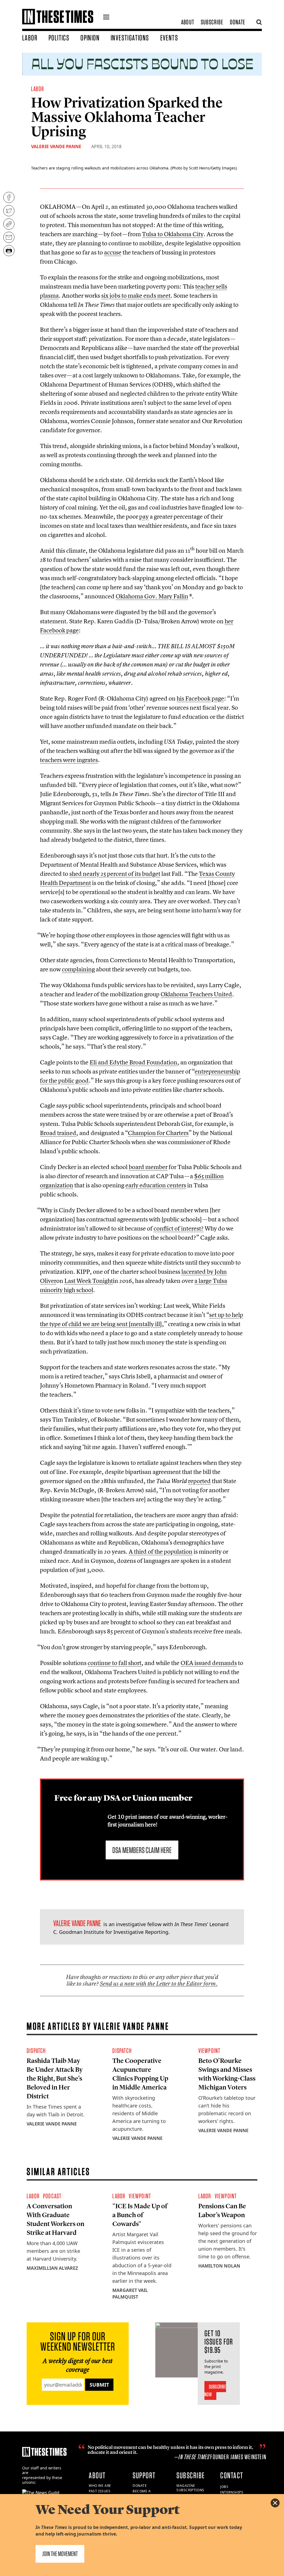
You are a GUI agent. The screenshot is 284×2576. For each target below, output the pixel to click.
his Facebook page (200, 698)
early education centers (156, 1185)
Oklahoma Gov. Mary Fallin (152, 596)
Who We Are (100, 2486)
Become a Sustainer (142, 2493)
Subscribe (212, 22)
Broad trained (58, 1133)
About (188, 22)
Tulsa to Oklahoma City (173, 234)
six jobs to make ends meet (136, 295)
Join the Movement (60, 2554)
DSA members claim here (142, 1850)
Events (169, 38)
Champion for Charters (158, 1133)
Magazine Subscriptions (190, 2488)
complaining (78, 969)
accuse (113, 252)
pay (144, 516)
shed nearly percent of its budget (115, 874)
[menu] (106, 18)
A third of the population (161, 1551)
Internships (232, 2492)
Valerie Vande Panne (56, 146)
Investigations (130, 38)
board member (148, 1167)
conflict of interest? (179, 1228)
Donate (238, 22)
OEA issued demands (209, 1663)
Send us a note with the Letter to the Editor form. (159, 1984)
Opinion (90, 38)
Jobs (224, 2487)
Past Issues (100, 2491)
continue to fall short (115, 1663)
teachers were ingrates (69, 760)
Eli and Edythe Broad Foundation (133, 1062)
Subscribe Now (215, 2390)
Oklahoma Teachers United (196, 994)
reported (199, 1481)
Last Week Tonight (89, 1281)
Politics (59, 38)
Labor (30, 38)
